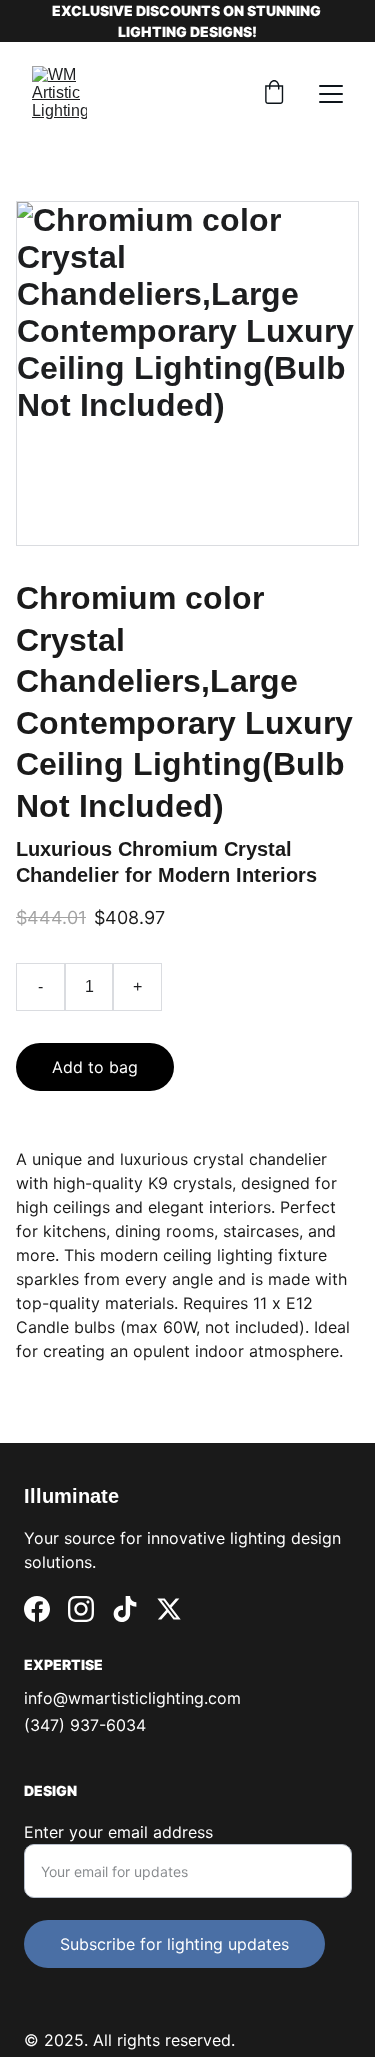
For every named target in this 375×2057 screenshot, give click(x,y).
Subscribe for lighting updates (174, 1944)
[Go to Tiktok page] (125, 1609)
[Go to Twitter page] (169, 1609)
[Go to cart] (274, 94)
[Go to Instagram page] (81, 1609)
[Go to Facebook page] (37, 1609)
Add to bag (95, 1067)
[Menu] (331, 94)
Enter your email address (118, 1832)
